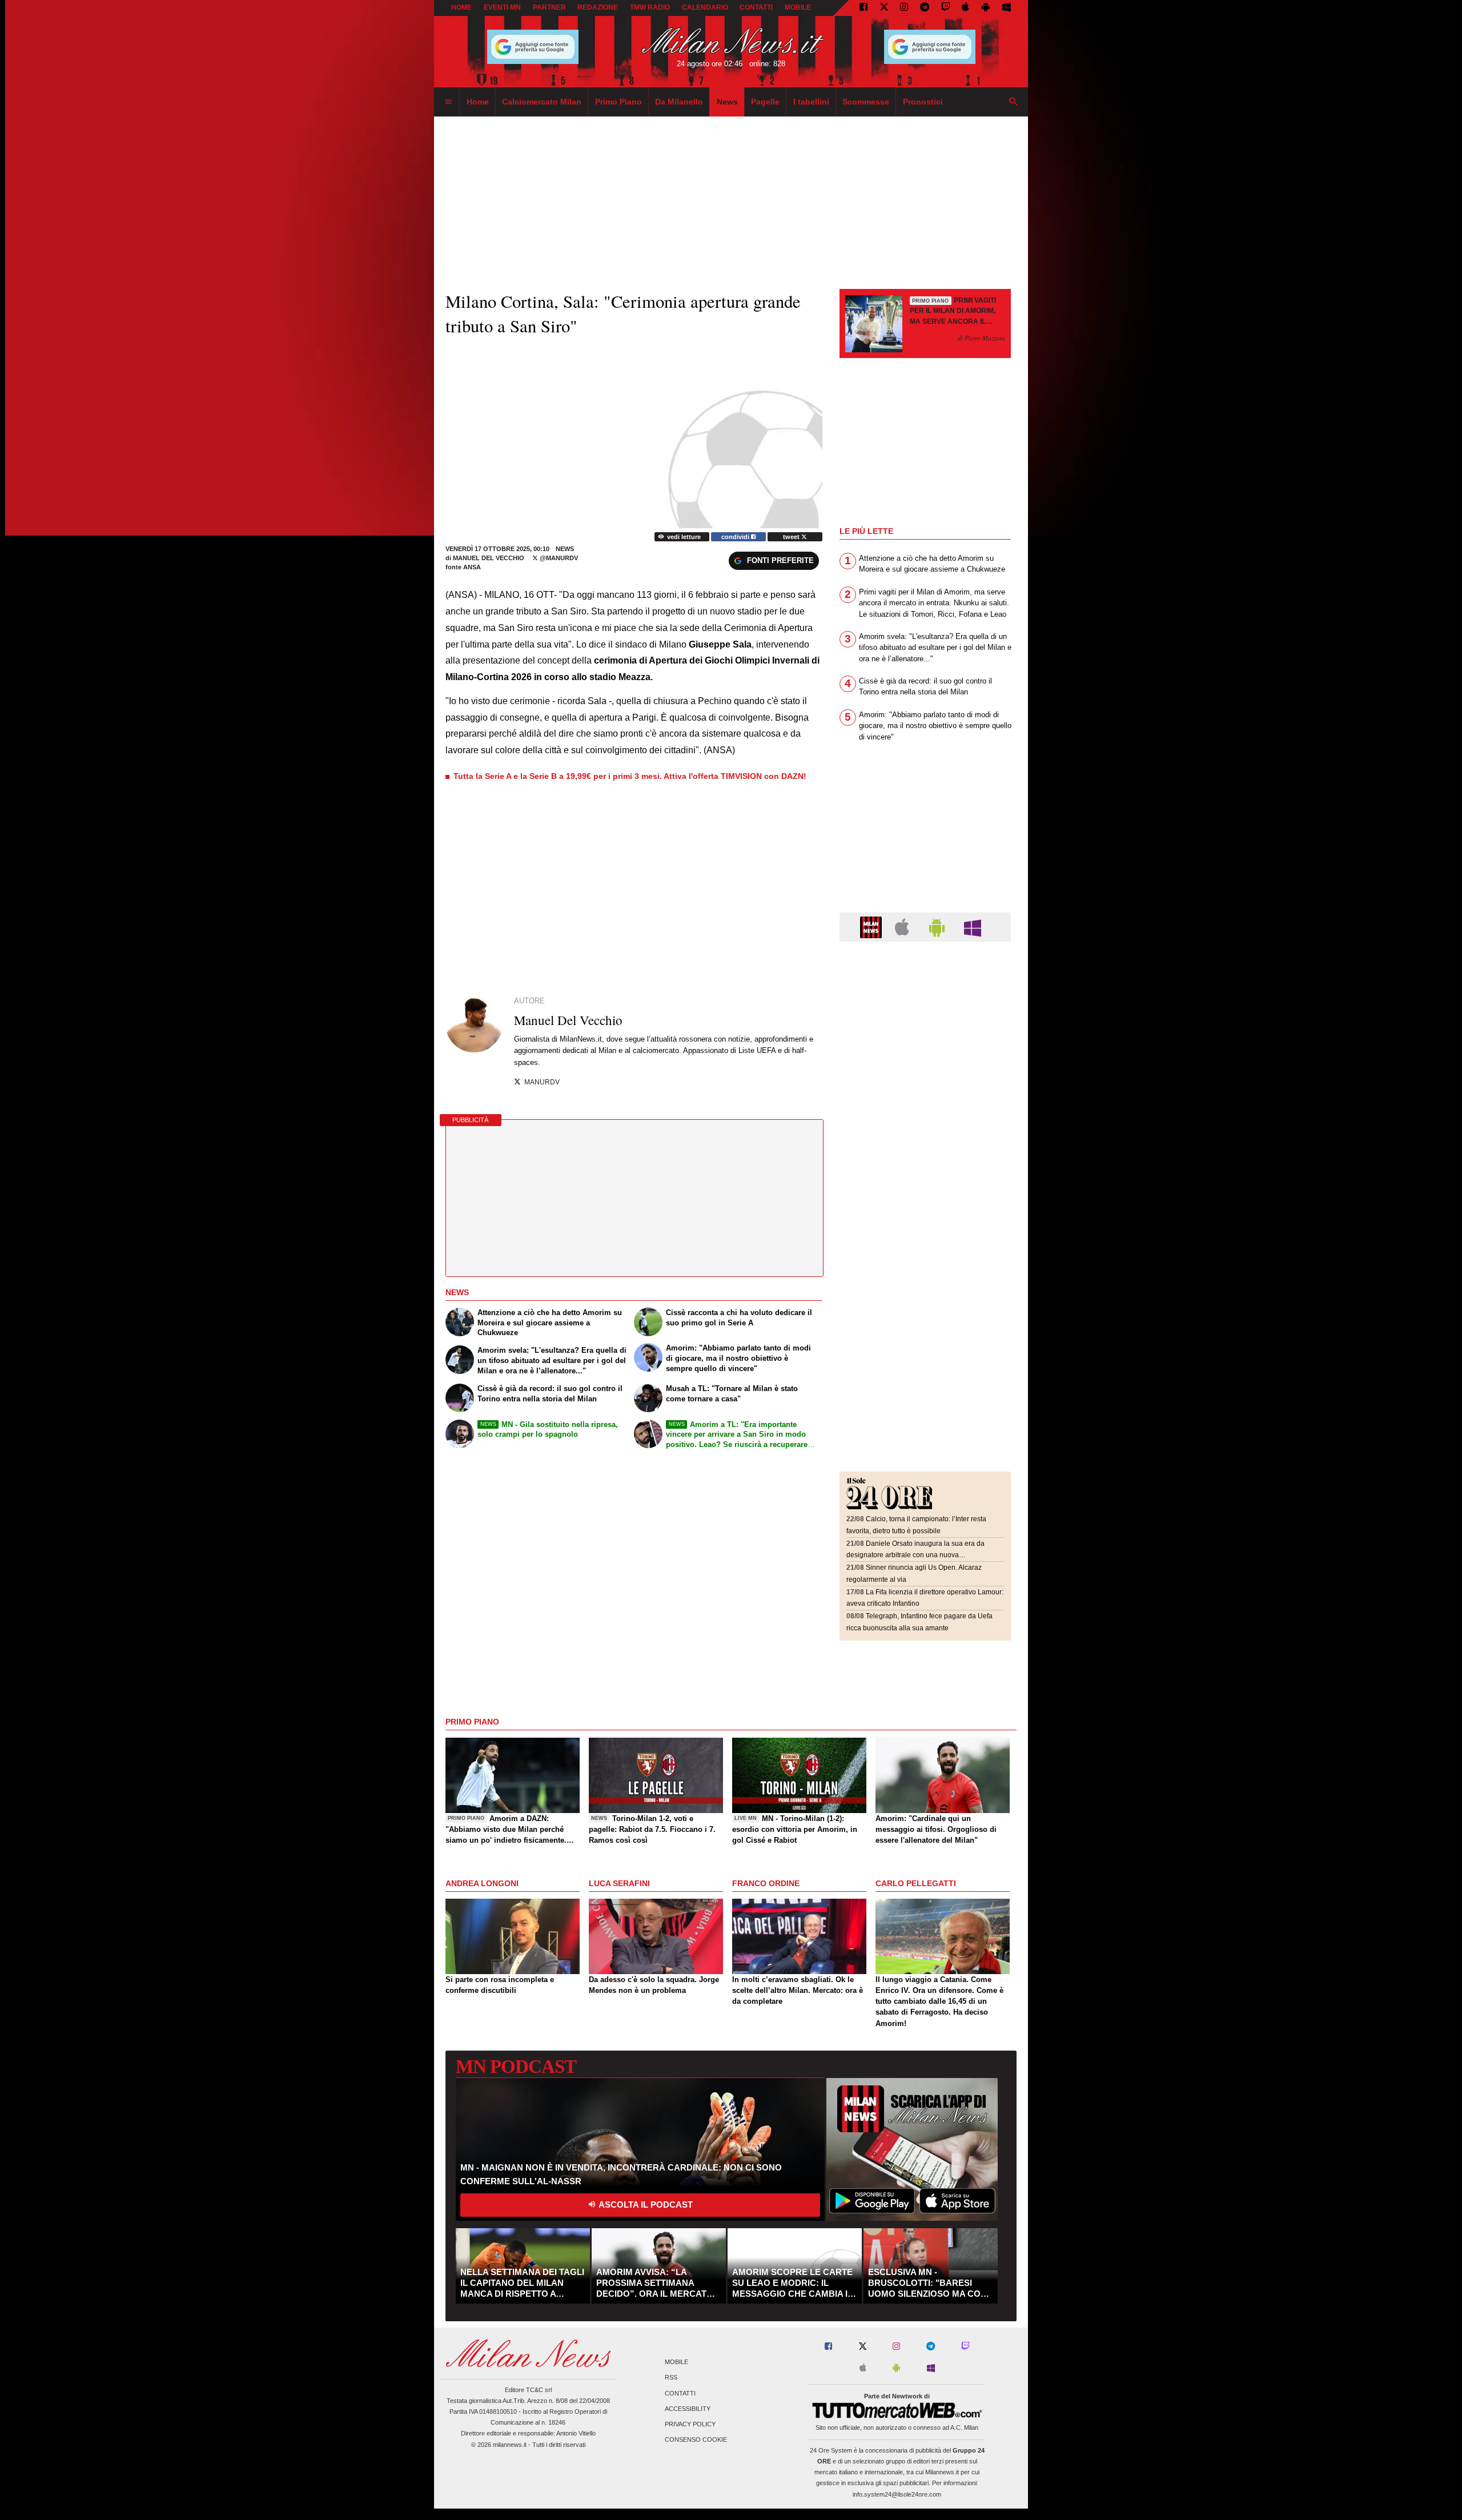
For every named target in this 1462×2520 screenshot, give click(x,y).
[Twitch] (946, 8)
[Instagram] (904, 8)
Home (461, 7)
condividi (736, 537)
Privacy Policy (690, 2424)
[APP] (873, 927)
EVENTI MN (502, 7)
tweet (792, 537)
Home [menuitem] (478, 102)
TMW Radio (650, 7)
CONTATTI (756, 7)
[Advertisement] (925, 1020)
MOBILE (798, 7)
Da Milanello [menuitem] (679, 102)
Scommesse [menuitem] (866, 102)
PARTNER (549, 7)
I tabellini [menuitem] (811, 102)
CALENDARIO (705, 7)
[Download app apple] (966, 8)
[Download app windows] (1007, 8)
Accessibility (688, 2409)
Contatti (680, 2393)
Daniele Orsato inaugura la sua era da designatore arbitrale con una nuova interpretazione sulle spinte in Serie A (915, 1555)
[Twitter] (884, 8)
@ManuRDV (558, 558)
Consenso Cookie (696, 2440)
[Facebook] (863, 8)
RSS (671, 2378)
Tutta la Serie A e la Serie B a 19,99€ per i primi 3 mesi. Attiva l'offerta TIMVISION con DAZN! (630, 776)
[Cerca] (1014, 102)
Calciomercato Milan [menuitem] (542, 102)
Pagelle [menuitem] (765, 102)
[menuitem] (448, 102)
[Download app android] (986, 8)
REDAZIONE (598, 7)
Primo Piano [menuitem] (618, 102)
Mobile (676, 2362)
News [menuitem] (727, 102)
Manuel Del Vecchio (489, 558)
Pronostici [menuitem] (923, 102)
